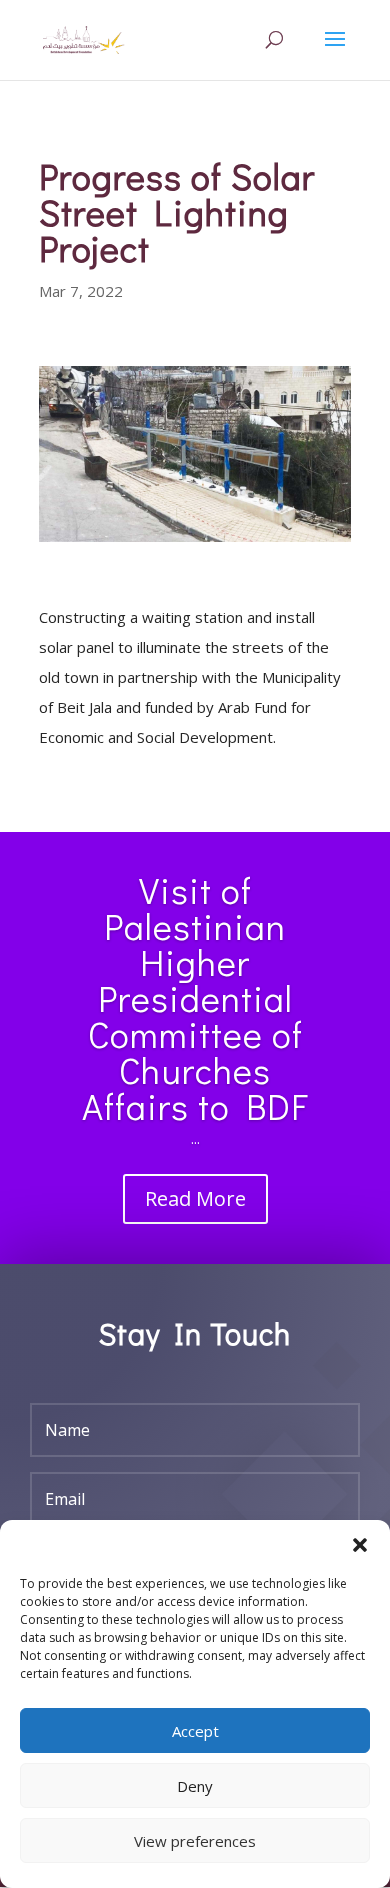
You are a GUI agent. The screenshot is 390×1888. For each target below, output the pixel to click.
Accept (195, 1731)
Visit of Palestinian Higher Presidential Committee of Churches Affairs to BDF (195, 998)
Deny (195, 1786)
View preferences (195, 1841)
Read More (195, 1198)
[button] (360, 1545)
